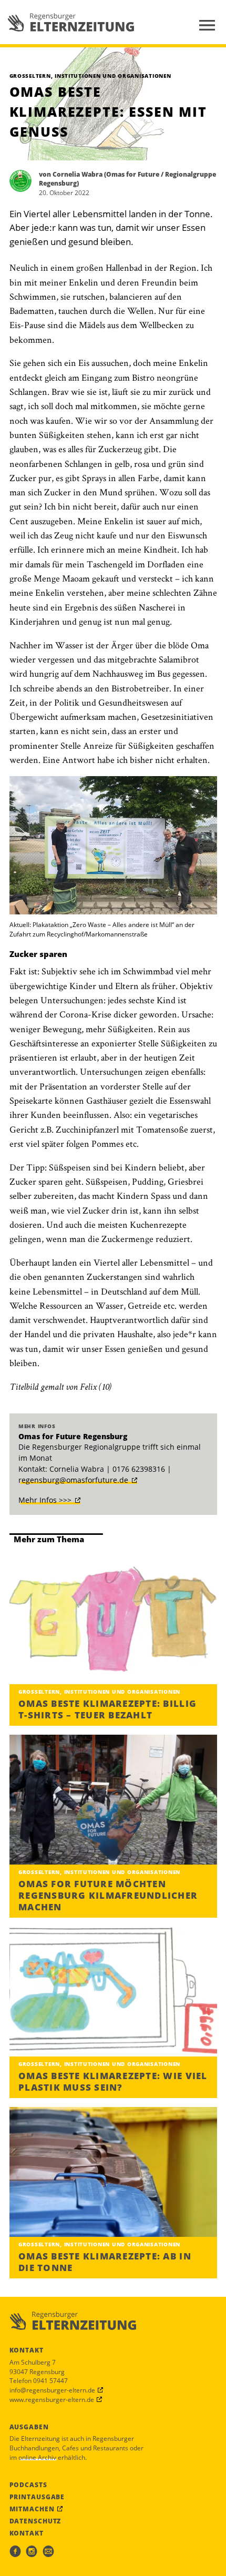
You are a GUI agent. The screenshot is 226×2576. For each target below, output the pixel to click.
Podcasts (28, 2485)
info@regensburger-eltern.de (52, 2390)
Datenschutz (35, 2521)
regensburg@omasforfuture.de (73, 1480)
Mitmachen (32, 2509)
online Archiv (37, 2457)
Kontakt (27, 2533)
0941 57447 (50, 2380)
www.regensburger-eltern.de (52, 2399)
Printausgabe (37, 2497)
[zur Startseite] (71, 22)
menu (207, 25)
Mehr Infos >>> (45, 1500)
